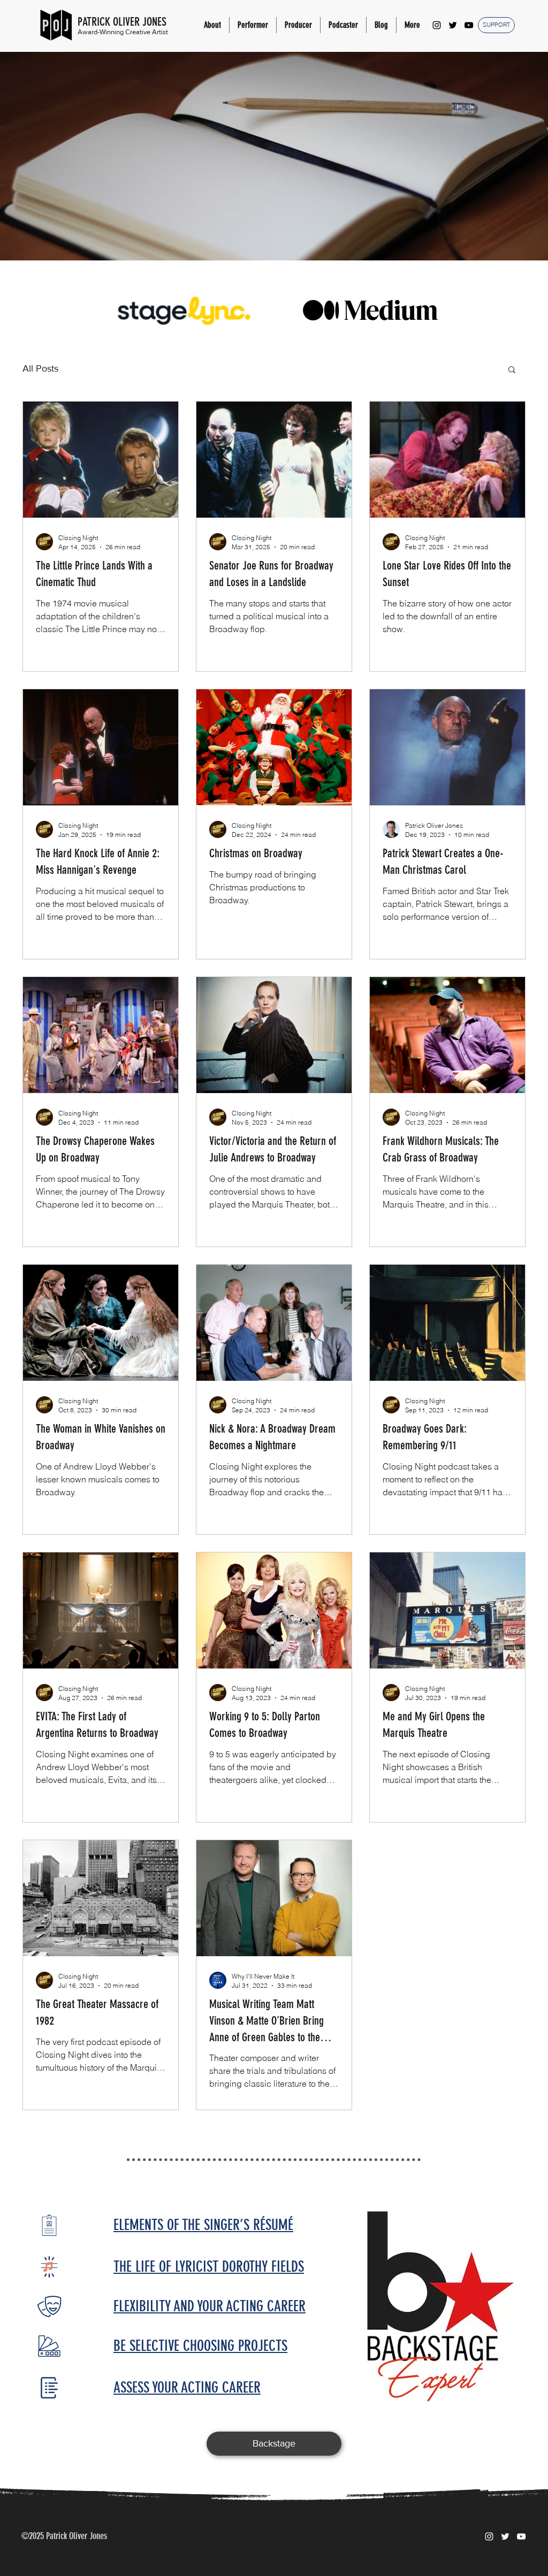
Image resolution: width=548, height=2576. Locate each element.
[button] (253, 25)
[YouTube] (469, 25)
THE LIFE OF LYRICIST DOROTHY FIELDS (209, 2267)
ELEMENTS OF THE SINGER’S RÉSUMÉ (203, 2225)
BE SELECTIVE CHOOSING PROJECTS (200, 2346)
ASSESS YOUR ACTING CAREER (187, 2387)
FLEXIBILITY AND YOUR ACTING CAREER (210, 2306)
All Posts (40, 368)
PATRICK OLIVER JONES (122, 22)
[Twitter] (453, 25)
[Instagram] (437, 25)
